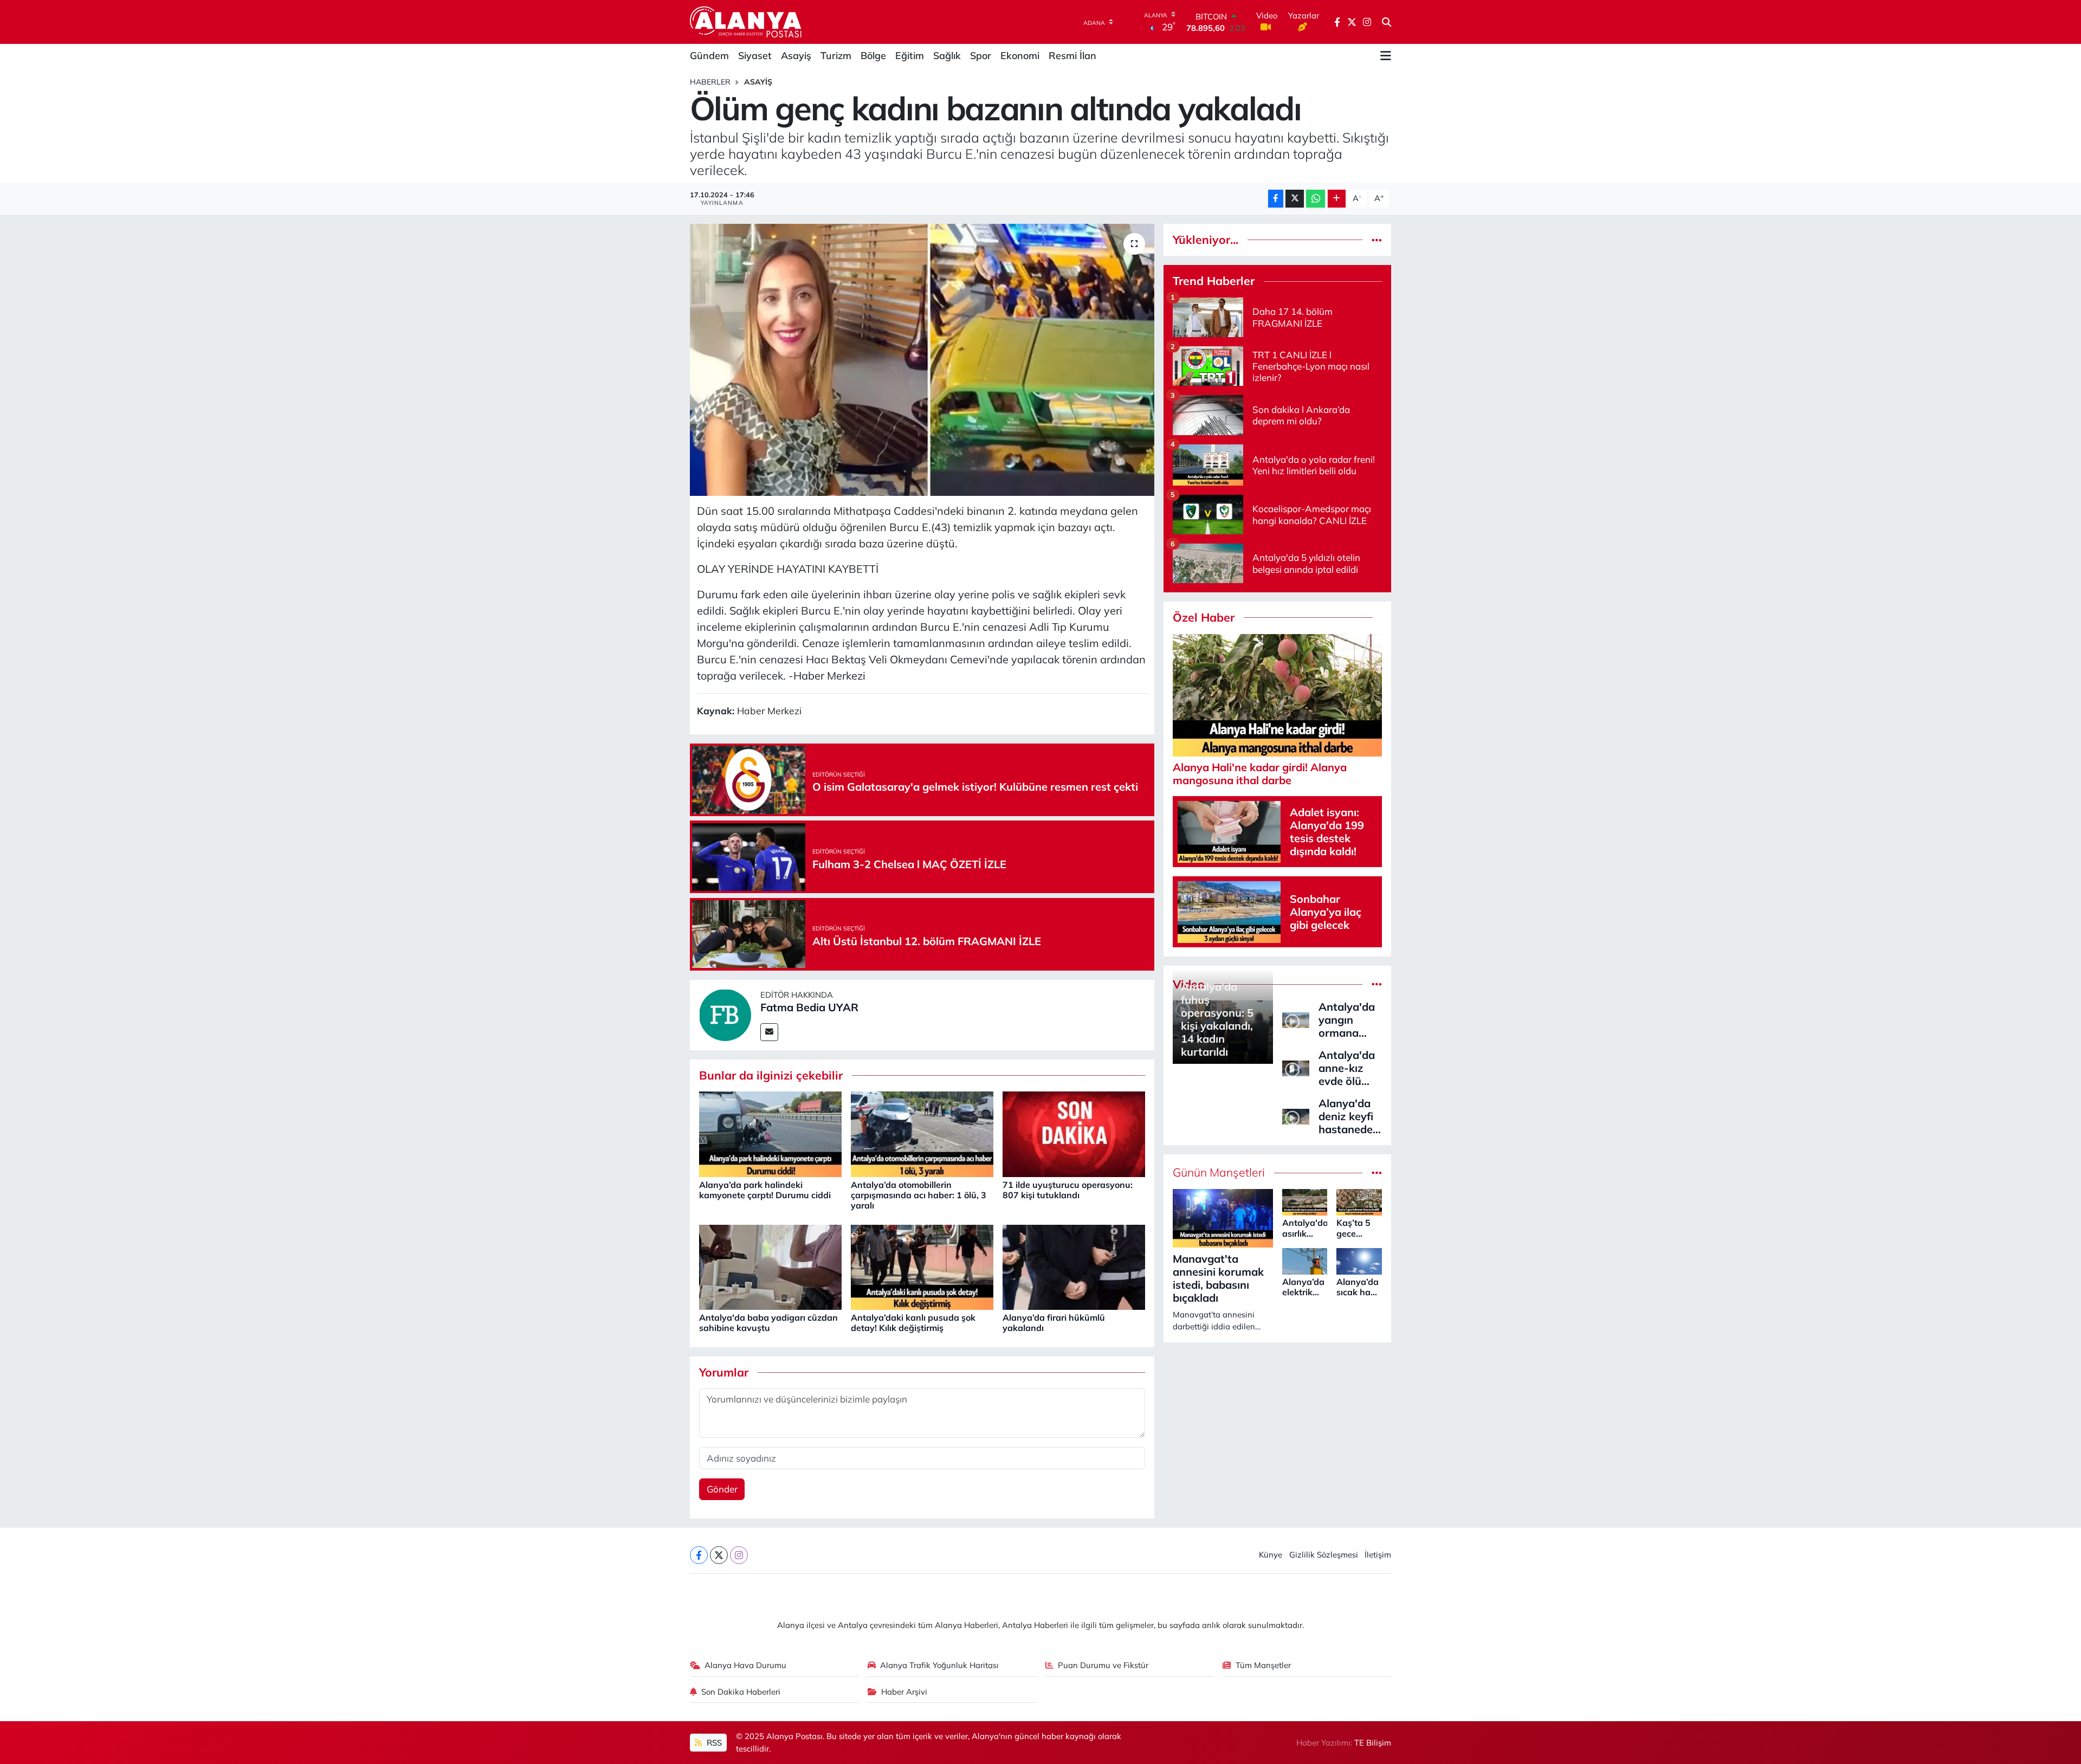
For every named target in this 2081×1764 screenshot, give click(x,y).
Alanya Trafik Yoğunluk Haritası (939, 1665)
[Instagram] (739, 1555)
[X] (719, 1555)
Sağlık (947, 56)
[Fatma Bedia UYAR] (725, 1014)
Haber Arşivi (904, 1692)
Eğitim (910, 56)
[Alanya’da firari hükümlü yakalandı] (1074, 1266)
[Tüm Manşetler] (1377, 1172)
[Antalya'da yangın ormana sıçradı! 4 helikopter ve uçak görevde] (1296, 1019)
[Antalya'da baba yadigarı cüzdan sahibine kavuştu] (770, 1266)
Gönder (722, 1489)
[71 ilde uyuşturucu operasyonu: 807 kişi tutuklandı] (1074, 1133)
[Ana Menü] (1386, 56)
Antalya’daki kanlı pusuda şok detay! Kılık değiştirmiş (913, 1323)
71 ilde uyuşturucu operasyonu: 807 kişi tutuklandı (1068, 1190)
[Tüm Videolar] (1377, 984)
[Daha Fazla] (1337, 199)
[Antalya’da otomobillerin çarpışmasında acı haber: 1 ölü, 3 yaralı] (922, 1133)
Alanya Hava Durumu (745, 1665)
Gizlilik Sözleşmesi (1324, 1555)
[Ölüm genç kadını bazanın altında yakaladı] (922, 360)
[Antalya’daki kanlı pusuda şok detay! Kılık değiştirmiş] (922, 1266)
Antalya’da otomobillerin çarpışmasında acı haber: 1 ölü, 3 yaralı (919, 1195)
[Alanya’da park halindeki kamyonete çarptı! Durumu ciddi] (770, 1133)
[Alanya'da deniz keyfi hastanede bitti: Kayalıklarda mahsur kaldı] (1296, 1116)
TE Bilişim (1373, 1743)
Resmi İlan (1072, 56)
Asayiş (796, 56)
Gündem (709, 56)
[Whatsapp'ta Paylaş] (1316, 199)
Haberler (710, 82)
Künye (1271, 1555)
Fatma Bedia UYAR (809, 1007)
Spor (981, 56)
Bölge (873, 56)
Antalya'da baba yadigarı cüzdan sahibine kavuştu (768, 1323)
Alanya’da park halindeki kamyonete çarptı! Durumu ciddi (765, 1190)
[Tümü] (1377, 240)
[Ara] (1387, 22)
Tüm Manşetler (1263, 1665)
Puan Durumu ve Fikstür (1103, 1665)
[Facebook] (699, 1555)
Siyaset (755, 56)
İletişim (1378, 1555)
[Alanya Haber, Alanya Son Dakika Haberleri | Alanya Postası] (747, 22)
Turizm (836, 56)
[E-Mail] (769, 1032)
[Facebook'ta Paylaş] (1276, 199)
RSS (713, 1743)
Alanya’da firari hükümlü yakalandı (1054, 1323)
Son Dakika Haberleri (741, 1692)
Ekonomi (1020, 56)
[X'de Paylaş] (1295, 199)
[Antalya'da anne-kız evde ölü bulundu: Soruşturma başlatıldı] (1296, 1067)
